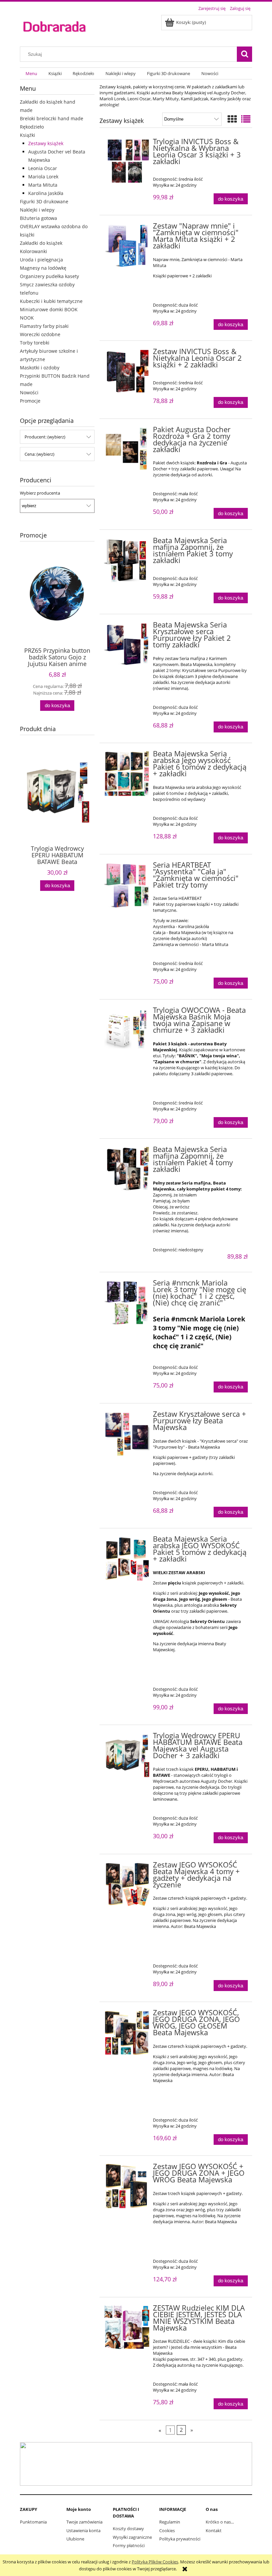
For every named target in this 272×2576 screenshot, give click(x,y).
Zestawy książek (46, 143)
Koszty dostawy (128, 2528)
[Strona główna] (54, 26)
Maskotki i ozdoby (40, 368)
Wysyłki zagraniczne (132, 2537)
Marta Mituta (43, 185)
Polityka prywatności (180, 2539)
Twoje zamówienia (84, 2522)
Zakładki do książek (41, 243)
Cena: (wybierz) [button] (39, 454)
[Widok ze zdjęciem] (232, 119)
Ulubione (75, 2539)
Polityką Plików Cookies (155, 2562)
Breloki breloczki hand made (52, 118)
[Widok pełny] (246, 119)
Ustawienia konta (83, 2530)
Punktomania (33, 2522)
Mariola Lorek (43, 177)
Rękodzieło (32, 127)
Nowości (29, 392)
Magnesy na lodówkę (43, 268)
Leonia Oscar (43, 168)
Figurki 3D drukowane (44, 201)
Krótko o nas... (220, 2522)
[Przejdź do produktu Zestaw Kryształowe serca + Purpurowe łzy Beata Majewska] (127, 1434)
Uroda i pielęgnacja (41, 260)
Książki (28, 135)
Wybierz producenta (40, 493)
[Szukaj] (244, 54)
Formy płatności (129, 2545)
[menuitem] (31, 74)
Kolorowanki (34, 251)
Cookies (167, 2530)
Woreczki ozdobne (40, 334)
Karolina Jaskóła (46, 193)
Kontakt (214, 2530)
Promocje (30, 401)
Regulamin (170, 2522)
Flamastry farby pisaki (44, 326)
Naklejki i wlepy (37, 210)
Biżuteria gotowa (38, 218)
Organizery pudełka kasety (49, 276)
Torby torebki (35, 343)
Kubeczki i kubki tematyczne (51, 301)
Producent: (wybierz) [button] (45, 437)
